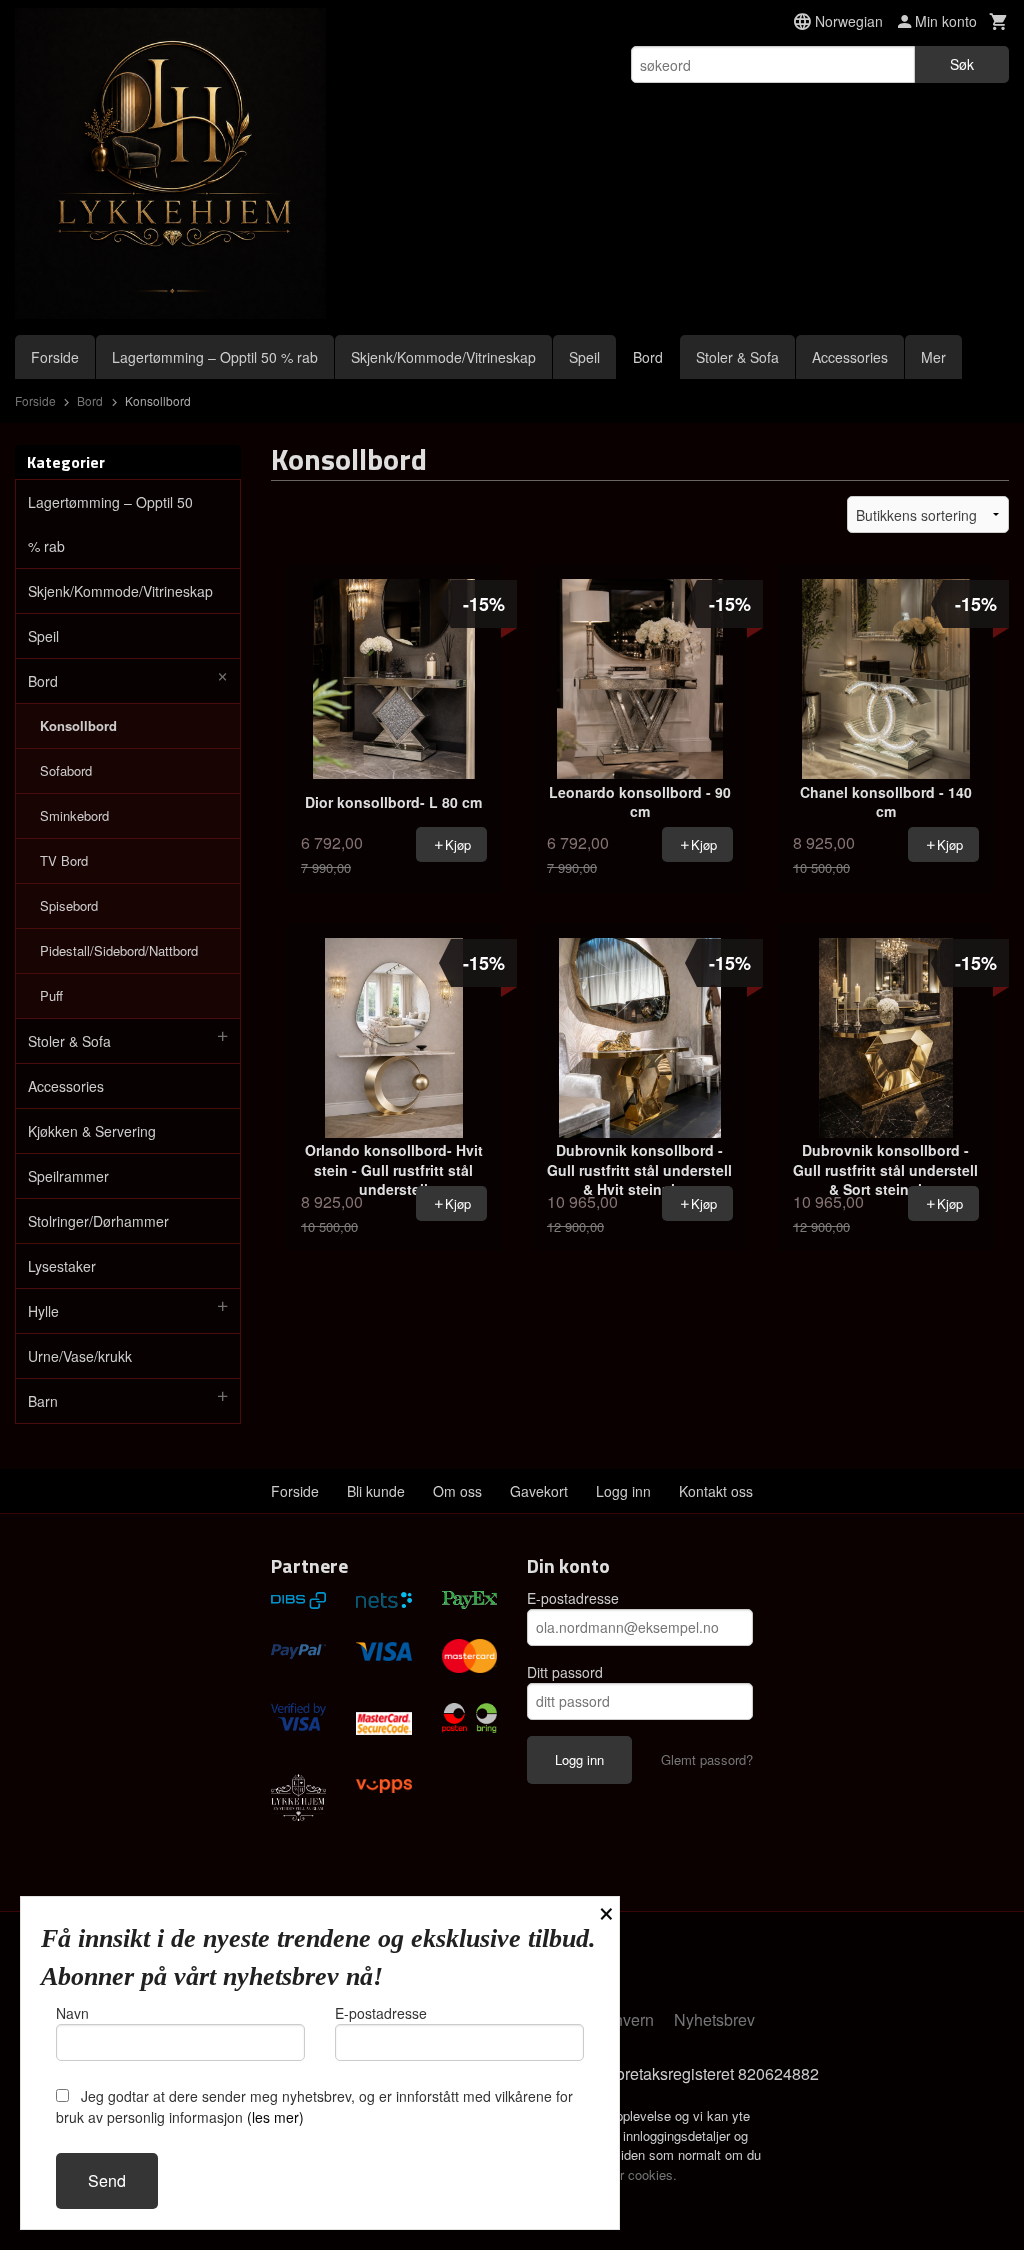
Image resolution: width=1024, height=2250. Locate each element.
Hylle (43, 1311)
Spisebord (69, 905)
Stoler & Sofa (737, 357)
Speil (584, 357)
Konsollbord (78, 725)
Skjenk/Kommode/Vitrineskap (443, 357)
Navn (72, 2013)
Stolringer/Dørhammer (98, 1221)
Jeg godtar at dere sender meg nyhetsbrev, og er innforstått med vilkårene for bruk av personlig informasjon (314, 2106)
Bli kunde (376, 1491)
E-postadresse (573, 1598)
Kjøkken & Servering (92, 1131)
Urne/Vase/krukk (80, 1356)
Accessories (850, 357)
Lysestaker (62, 1266)
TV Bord (64, 860)
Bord (648, 357)
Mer (933, 357)
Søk (962, 64)
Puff (51, 995)
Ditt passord (565, 1672)
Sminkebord (74, 815)
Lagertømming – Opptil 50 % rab (215, 357)
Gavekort (539, 1491)
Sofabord (66, 770)
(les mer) (275, 2117)
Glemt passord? (707, 1759)
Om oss (457, 1491)
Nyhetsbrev (714, 2019)
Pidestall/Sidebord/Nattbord (119, 950)
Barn (43, 1401)
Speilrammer (68, 1176)
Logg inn (623, 1491)
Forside (55, 357)
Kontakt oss (716, 1491)
